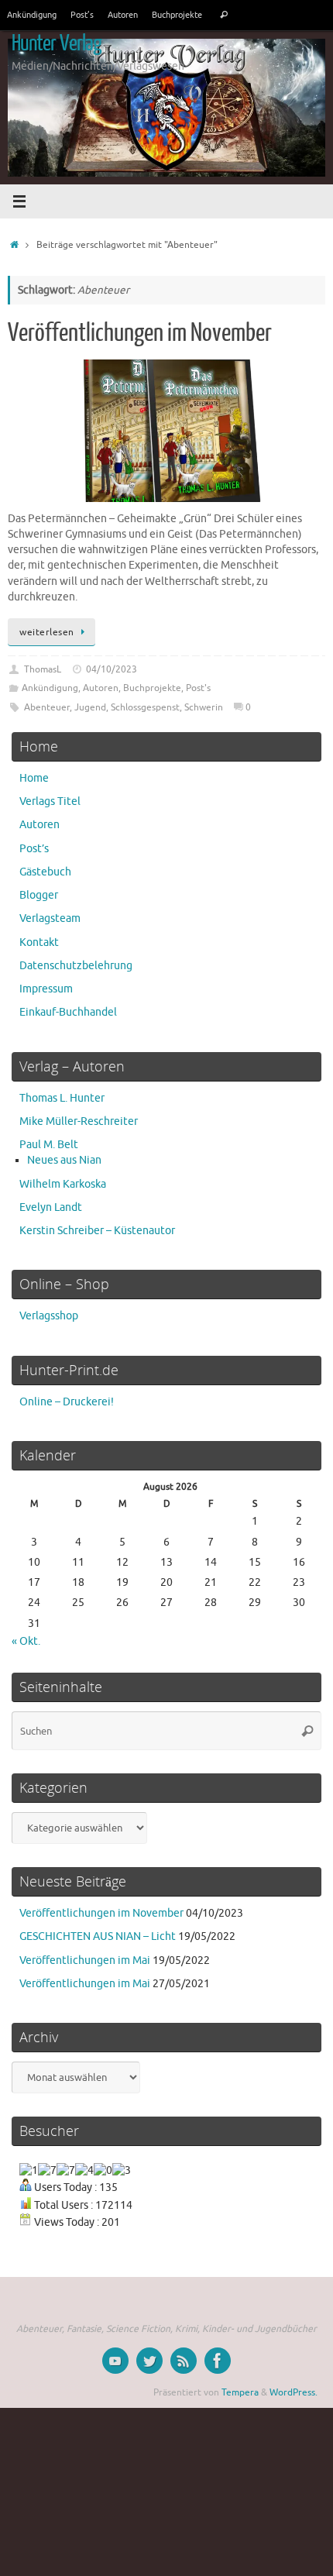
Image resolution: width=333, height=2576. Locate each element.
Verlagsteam (50, 918)
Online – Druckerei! (67, 1402)
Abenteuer (47, 707)
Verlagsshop (49, 1316)
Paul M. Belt (49, 1145)
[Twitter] (149, 2361)
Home (34, 778)
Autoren (123, 15)
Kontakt (39, 942)
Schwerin (204, 707)
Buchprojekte (177, 15)
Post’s (82, 15)
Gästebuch (45, 872)
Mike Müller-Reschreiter (79, 1121)
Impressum (46, 989)
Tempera (240, 2392)
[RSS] (184, 2361)
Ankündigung (32, 15)
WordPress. (294, 2392)
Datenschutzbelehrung (76, 966)
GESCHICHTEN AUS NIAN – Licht (98, 1936)
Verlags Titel (50, 801)
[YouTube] (115, 2361)
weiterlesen (47, 632)
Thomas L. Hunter (62, 1098)
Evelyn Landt (51, 1207)
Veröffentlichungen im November (140, 333)
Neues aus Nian (64, 1160)
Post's (198, 688)
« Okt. (26, 1641)
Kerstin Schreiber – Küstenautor (97, 1231)
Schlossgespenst (145, 707)
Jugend (90, 707)
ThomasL (43, 669)
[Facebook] (218, 2361)
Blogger (39, 895)
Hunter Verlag (57, 43)
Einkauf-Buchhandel (68, 1012)
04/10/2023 (112, 669)
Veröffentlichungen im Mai (85, 1960)
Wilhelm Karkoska (63, 1184)
